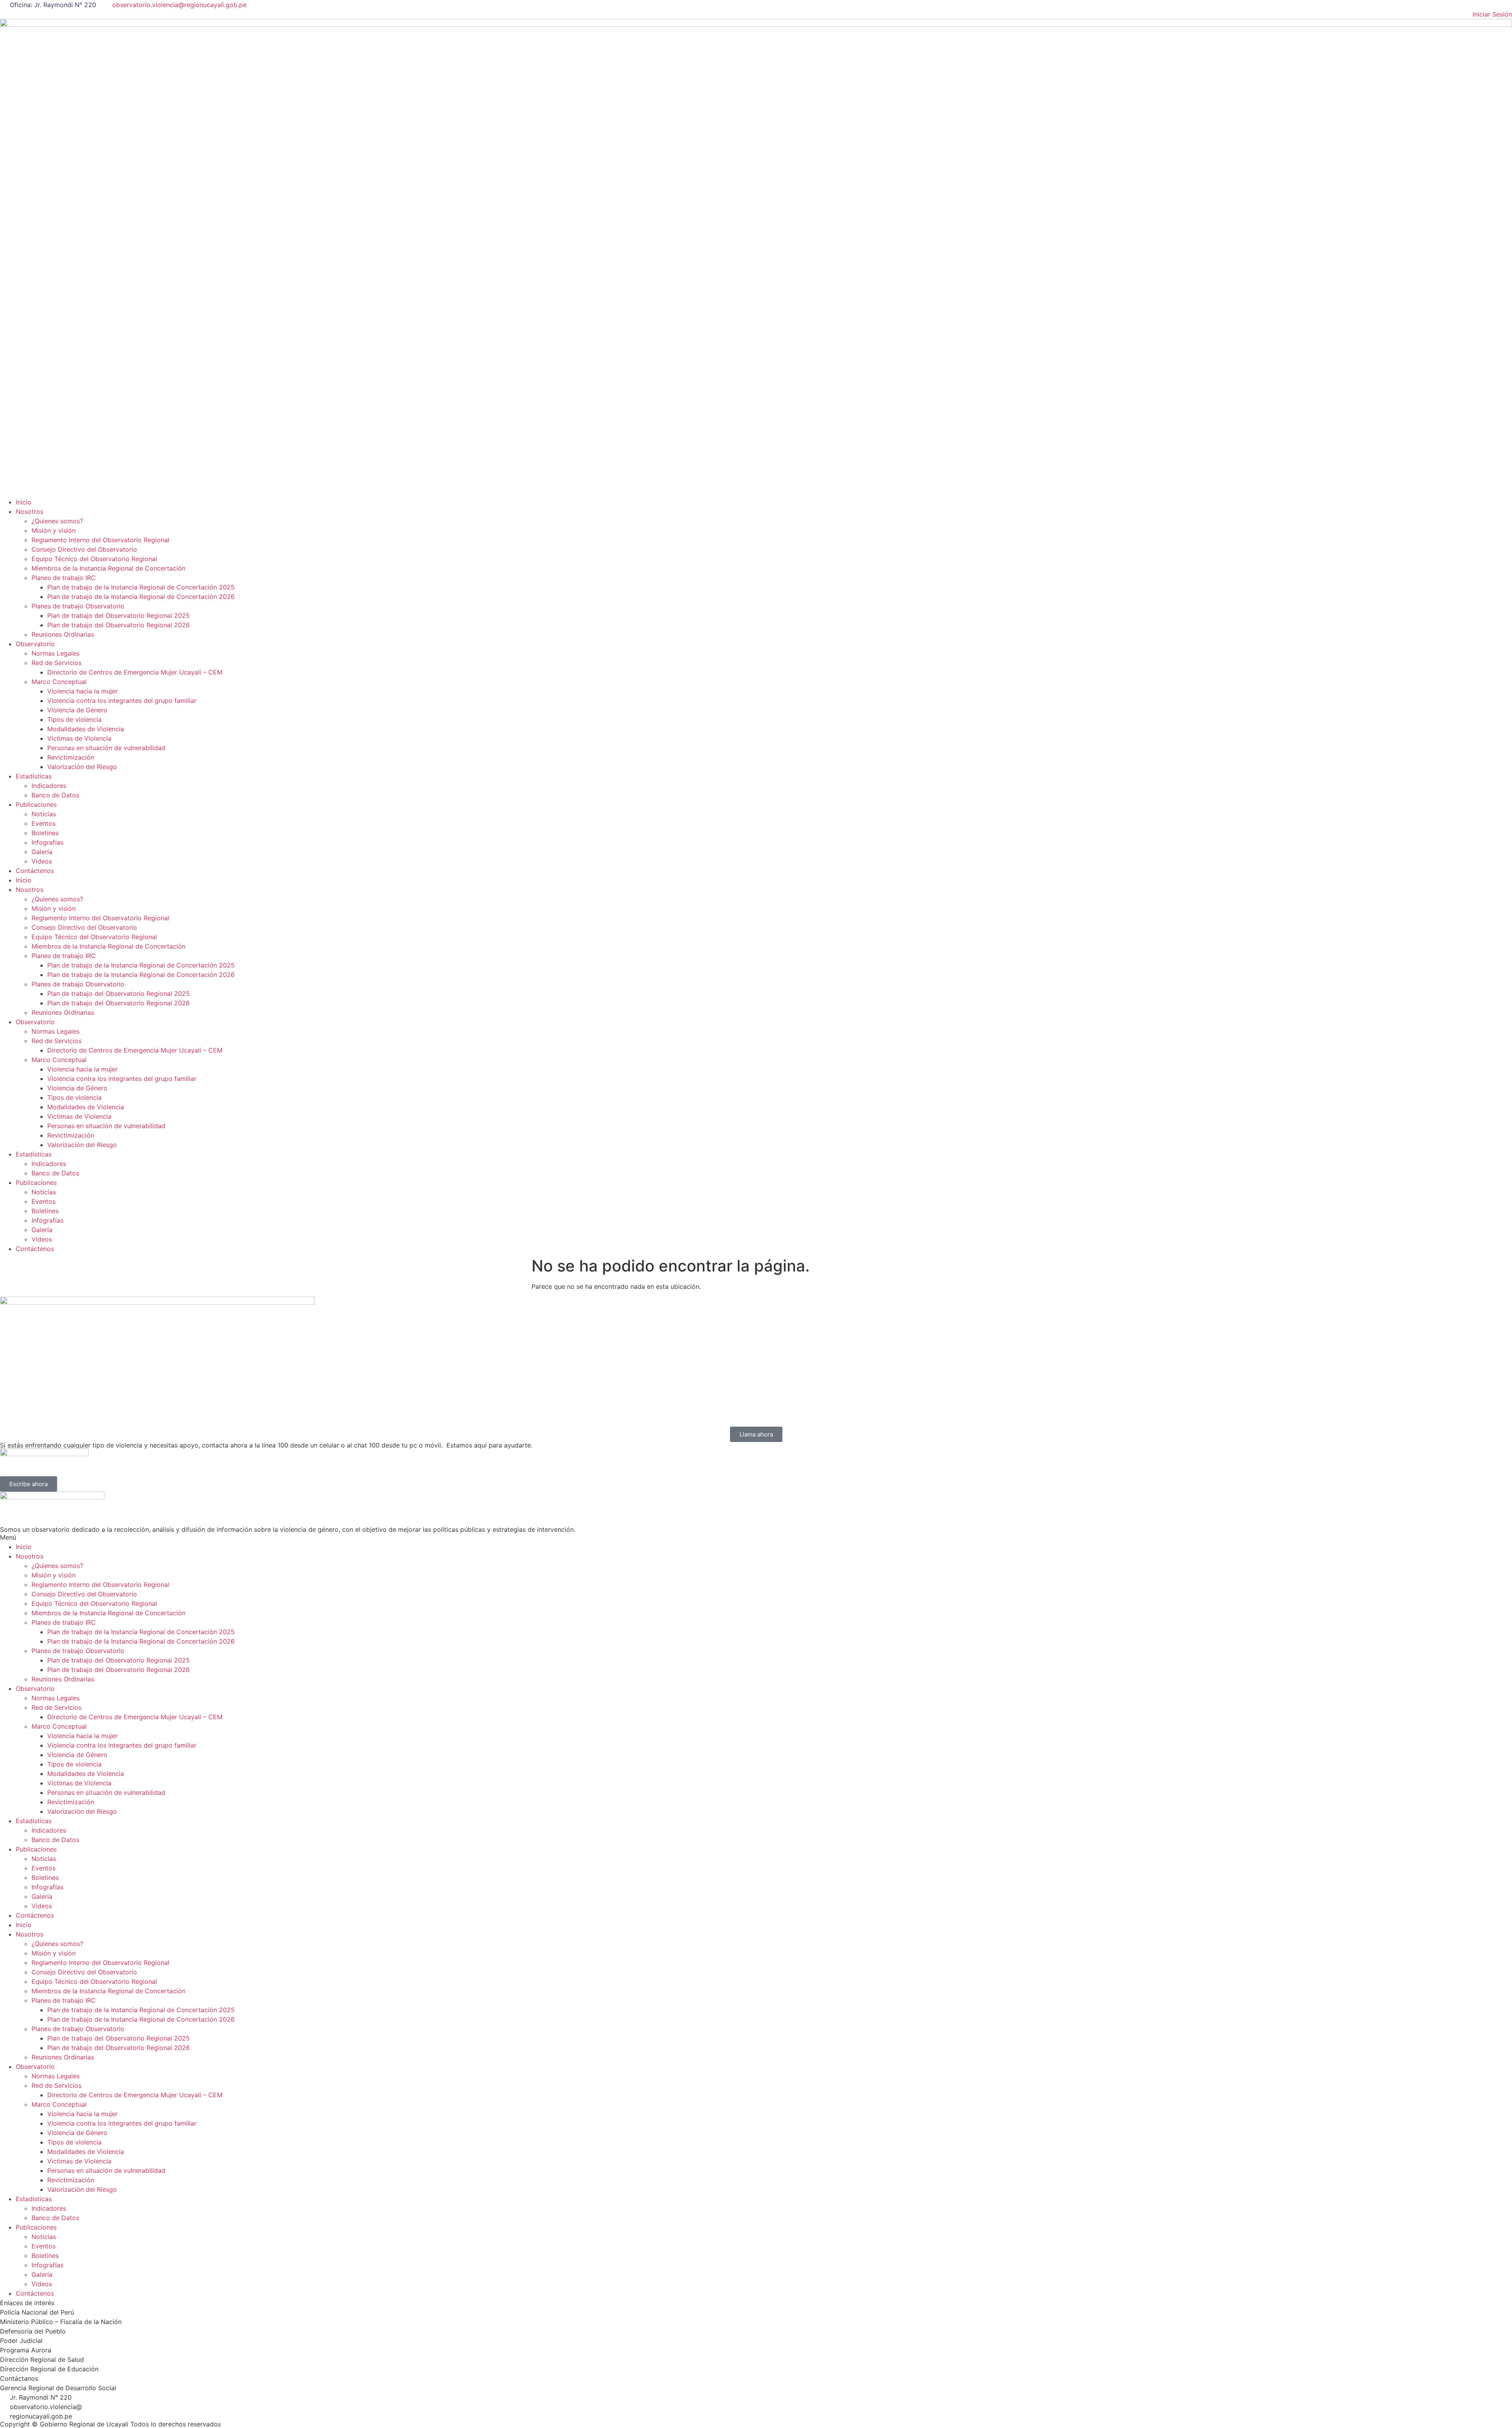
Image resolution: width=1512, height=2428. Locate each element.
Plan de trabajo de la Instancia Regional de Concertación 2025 (141, 587)
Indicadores (49, 786)
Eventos (44, 823)
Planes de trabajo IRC (64, 578)
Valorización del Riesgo (82, 767)
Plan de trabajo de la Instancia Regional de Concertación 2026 (141, 597)
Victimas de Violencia (79, 738)
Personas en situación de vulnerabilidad (106, 748)
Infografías (47, 842)
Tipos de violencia (74, 719)
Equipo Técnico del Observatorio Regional (94, 559)
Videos (42, 861)
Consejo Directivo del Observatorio (84, 549)
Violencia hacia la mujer (82, 691)
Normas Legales (56, 653)
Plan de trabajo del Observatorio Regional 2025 (119, 615)
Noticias (44, 814)
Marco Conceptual (59, 682)
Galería (42, 852)
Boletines (45, 833)
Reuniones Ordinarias (63, 634)
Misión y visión (54, 530)
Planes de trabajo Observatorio (78, 606)
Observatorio (35, 644)
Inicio (24, 502)
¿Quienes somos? (57, 521)
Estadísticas (34, 776)
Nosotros (30, 512)
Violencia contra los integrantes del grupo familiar (122, 701)
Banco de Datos (55, 795)
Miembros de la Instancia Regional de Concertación (108, 568)
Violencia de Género (77, 710)
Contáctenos (35, 871)
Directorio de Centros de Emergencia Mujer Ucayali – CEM (135, 672)
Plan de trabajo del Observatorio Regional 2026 (119, 625)
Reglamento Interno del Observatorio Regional (100, 540)
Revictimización (71, 757)
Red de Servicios (57, 663)
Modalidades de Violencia (86, 729)
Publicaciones (36, 804)
